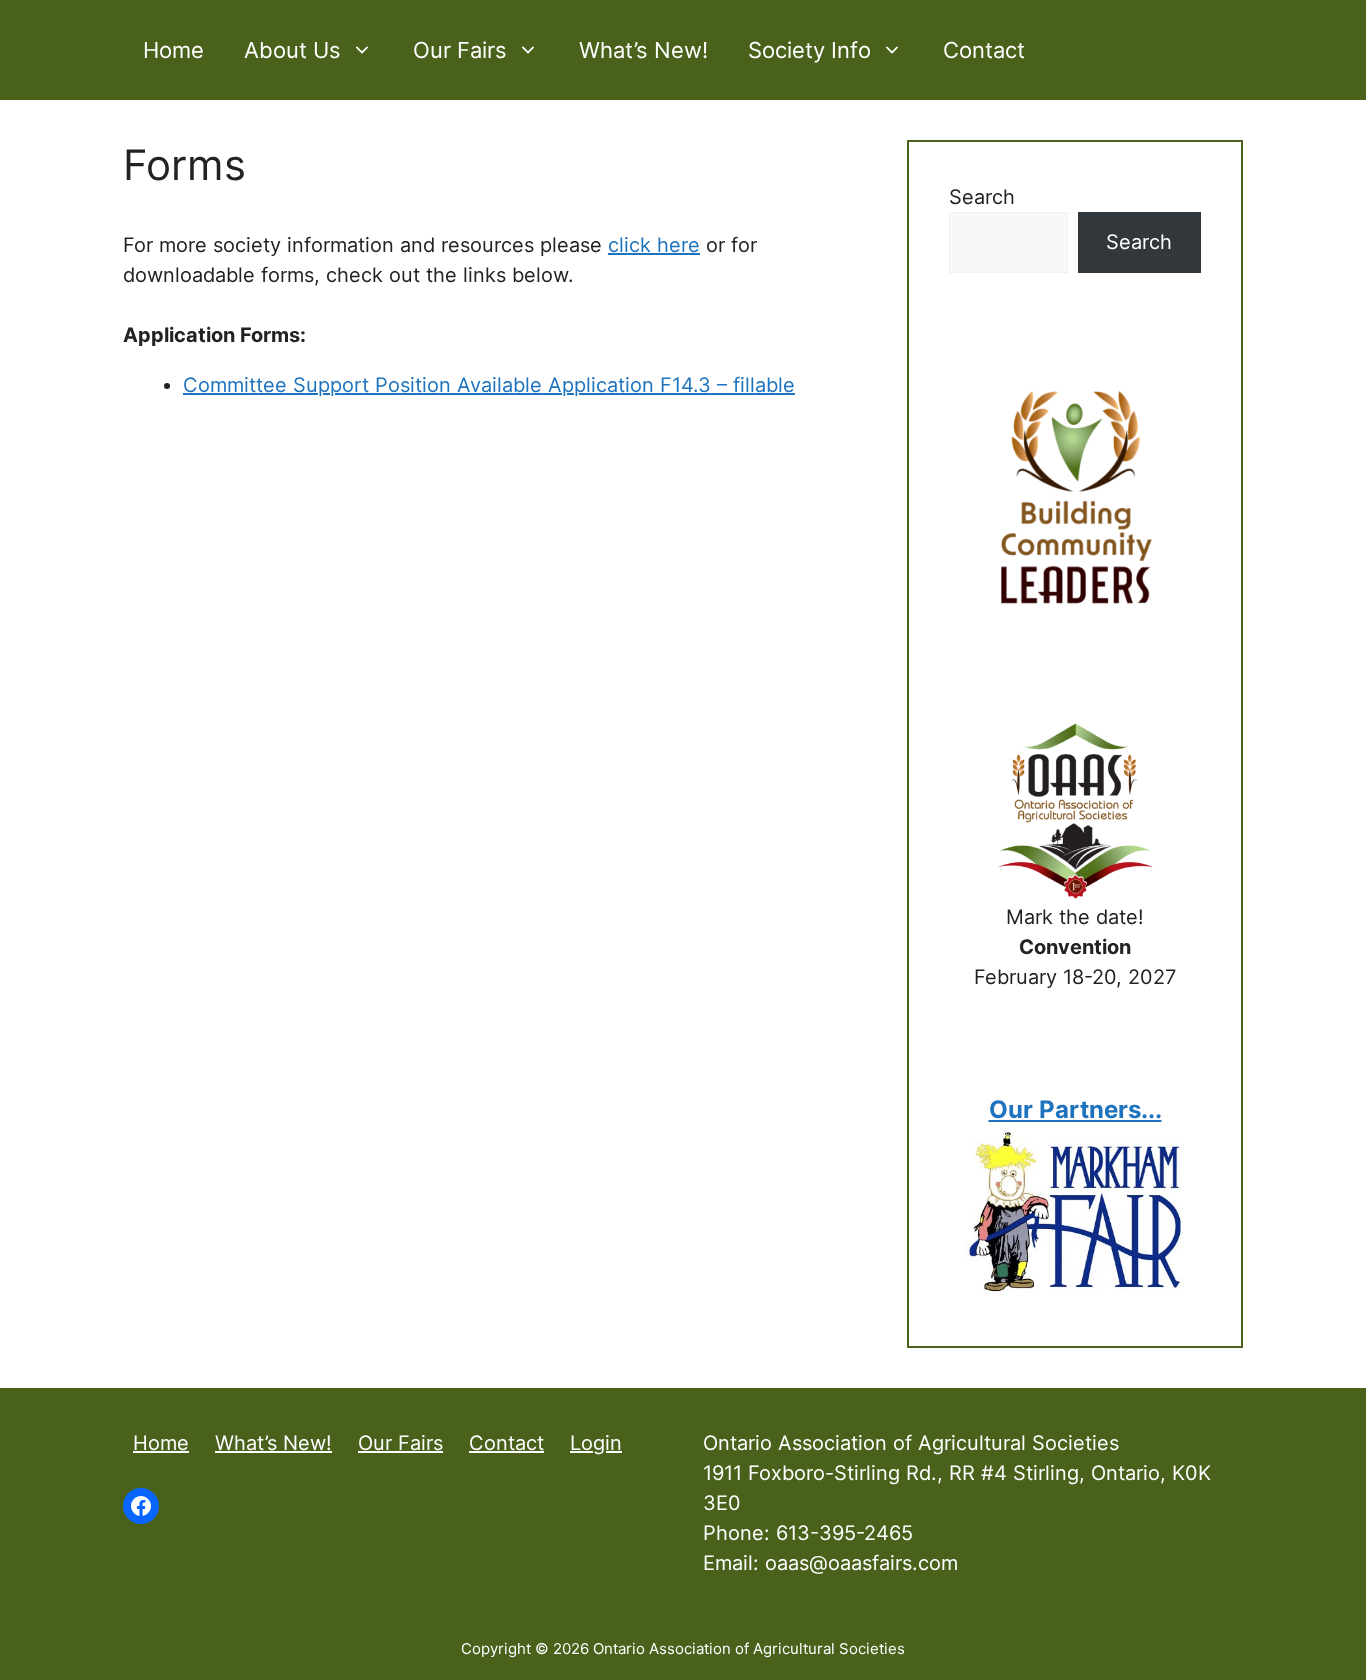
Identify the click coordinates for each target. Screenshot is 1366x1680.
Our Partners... (1075, 1109)
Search (982, 197)
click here (654, 245)
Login (596, 1443)
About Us (292, 50)
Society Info (809, 50)
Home (173, 50)
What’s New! (643, 50)
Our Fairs (460, 50)
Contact (984, 50)
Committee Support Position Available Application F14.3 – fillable (489, 385)
